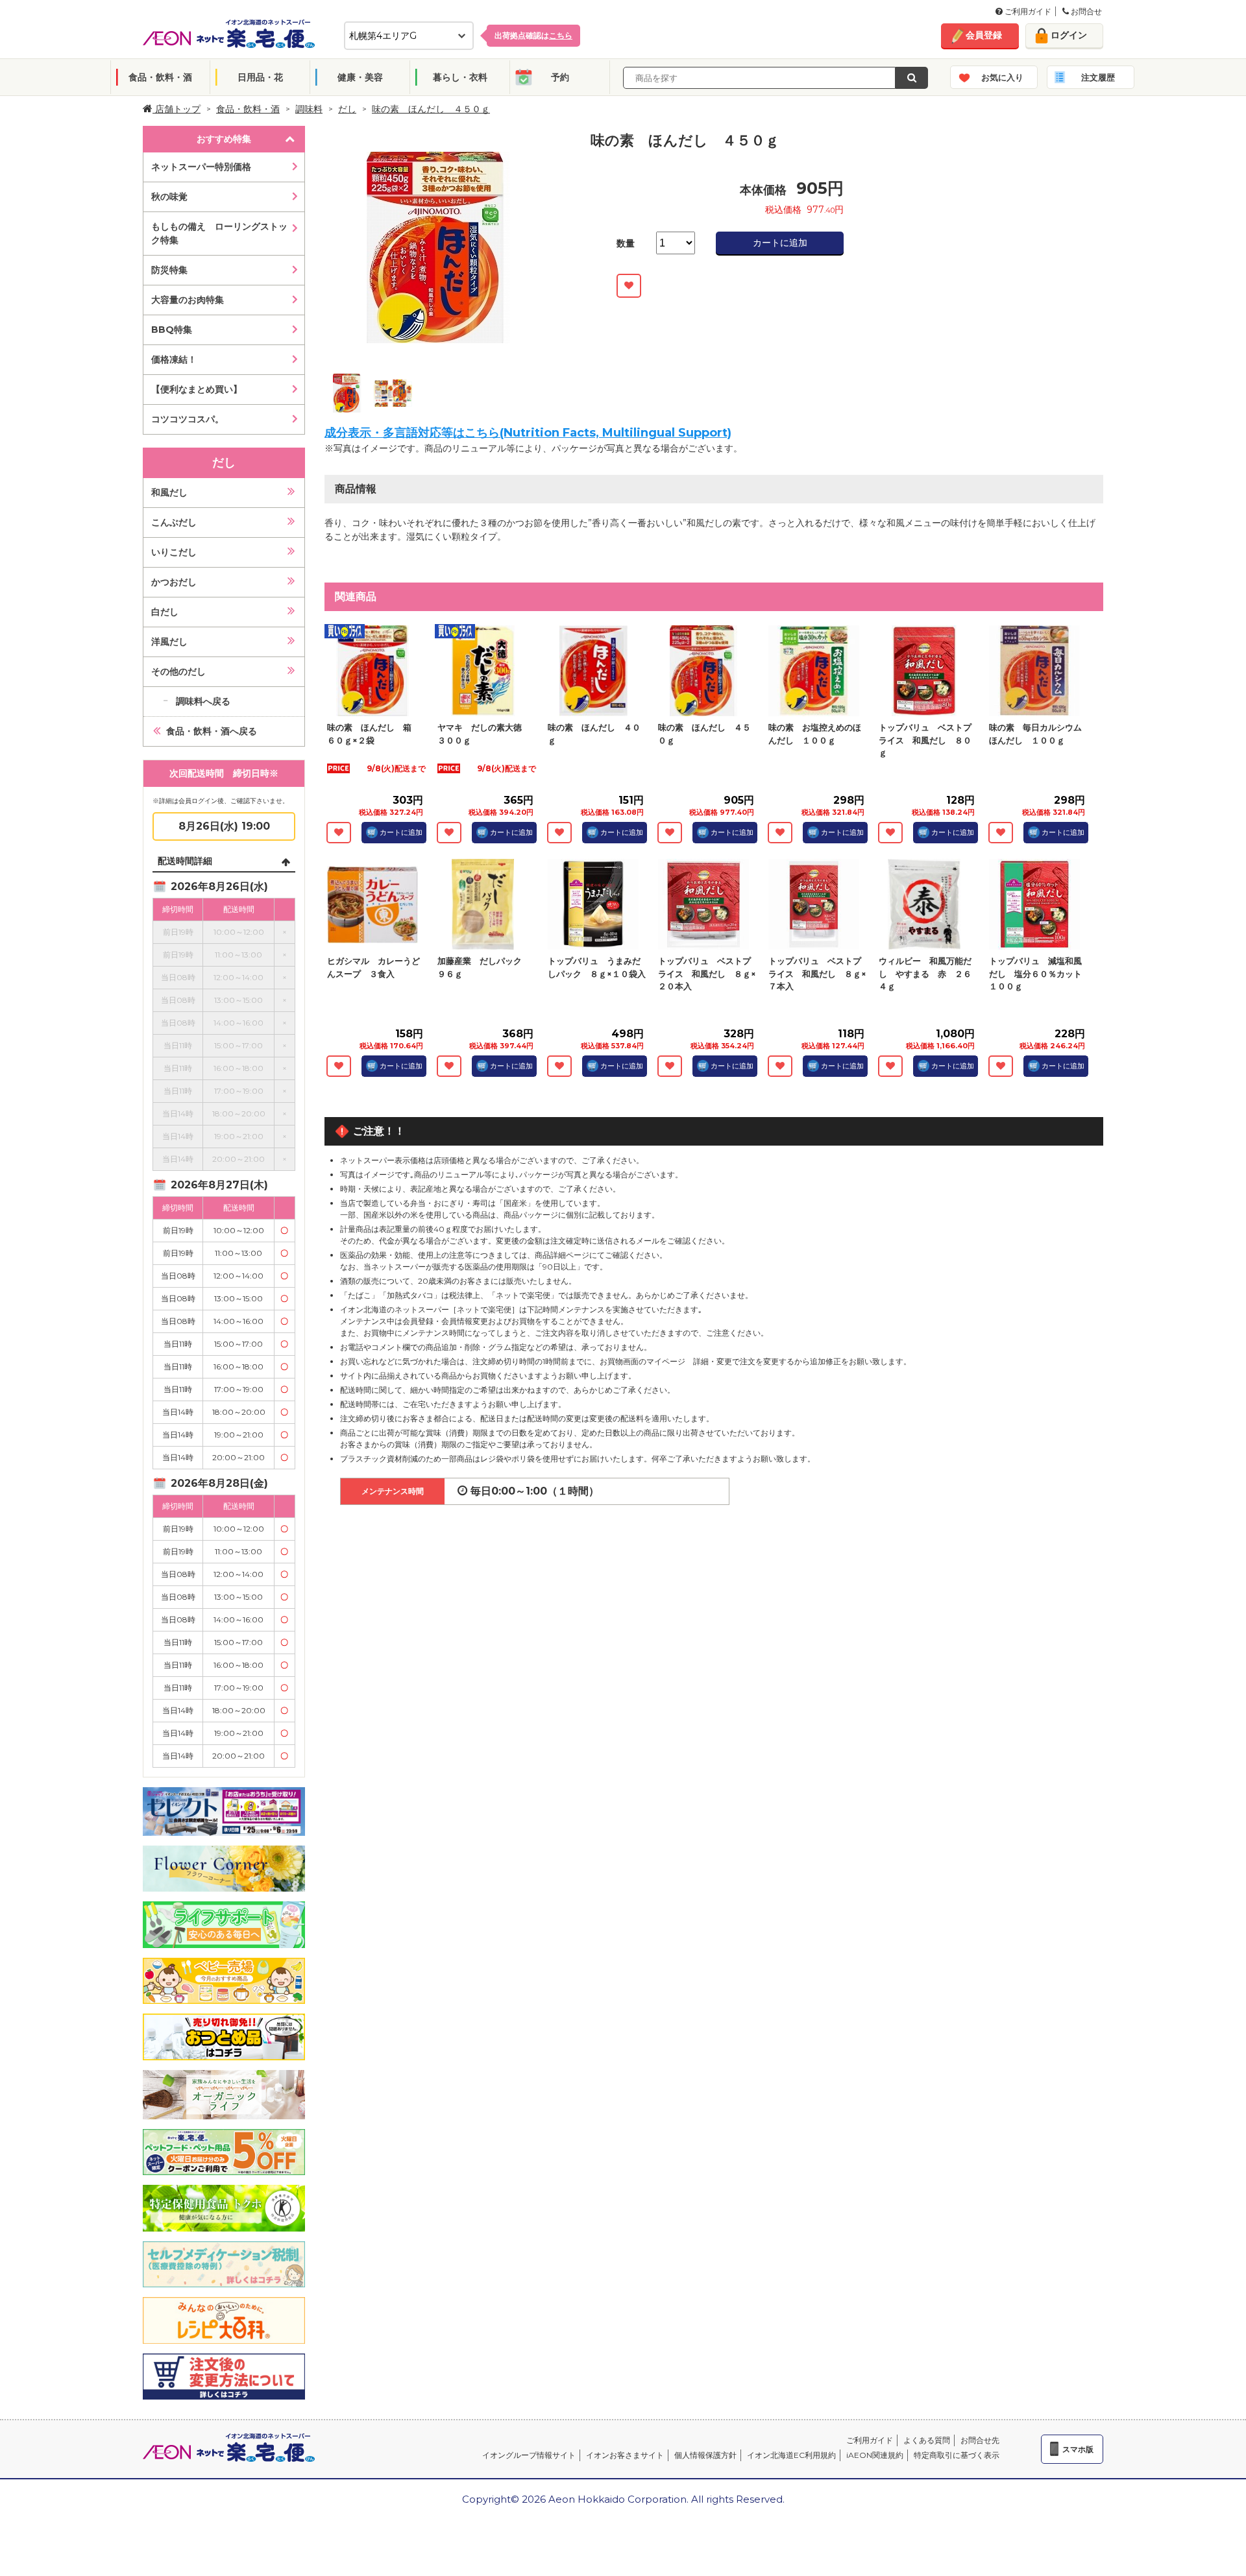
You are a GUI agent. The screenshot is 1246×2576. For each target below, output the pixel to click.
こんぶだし (174, 522)
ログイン (1069, 35)
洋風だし (169, 642)
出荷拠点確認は (533, 35)
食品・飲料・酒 (160, 77)
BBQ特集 (172, 330)
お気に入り (1002, 77)
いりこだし (174, 552)
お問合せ (1085, 11)
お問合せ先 (980, 2440)
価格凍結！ (174, 359)
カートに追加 (780, 243)
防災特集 (169, 270)
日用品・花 (260, 77)
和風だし (169, 492)
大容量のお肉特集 (188, 300)
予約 (560, 77)
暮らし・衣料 (460, 77)
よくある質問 (927, 2440)
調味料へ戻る (203, 701)
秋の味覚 (169, 197)
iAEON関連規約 (875, 2455)
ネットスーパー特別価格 (201, 167)
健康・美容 (360, 77)
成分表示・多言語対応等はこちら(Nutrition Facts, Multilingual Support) (528, 433)
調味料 (309, 109)
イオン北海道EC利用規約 (791, 2455)
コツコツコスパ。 (188, 419)
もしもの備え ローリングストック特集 (219, 233)
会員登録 (984, 35)
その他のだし (178, 671)
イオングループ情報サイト (529, 2455)
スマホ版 (1078, 2449)
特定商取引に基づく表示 (957, 2455)
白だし (165, 612)
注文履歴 (1098, 77)
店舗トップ (177, 109)
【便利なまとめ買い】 (197, 389)
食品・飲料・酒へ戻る (212, 731)
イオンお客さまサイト (625, 2455)
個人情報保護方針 (705, 2455)
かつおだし (174, 582)
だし (347, 109)
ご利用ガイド (1027, 11)
